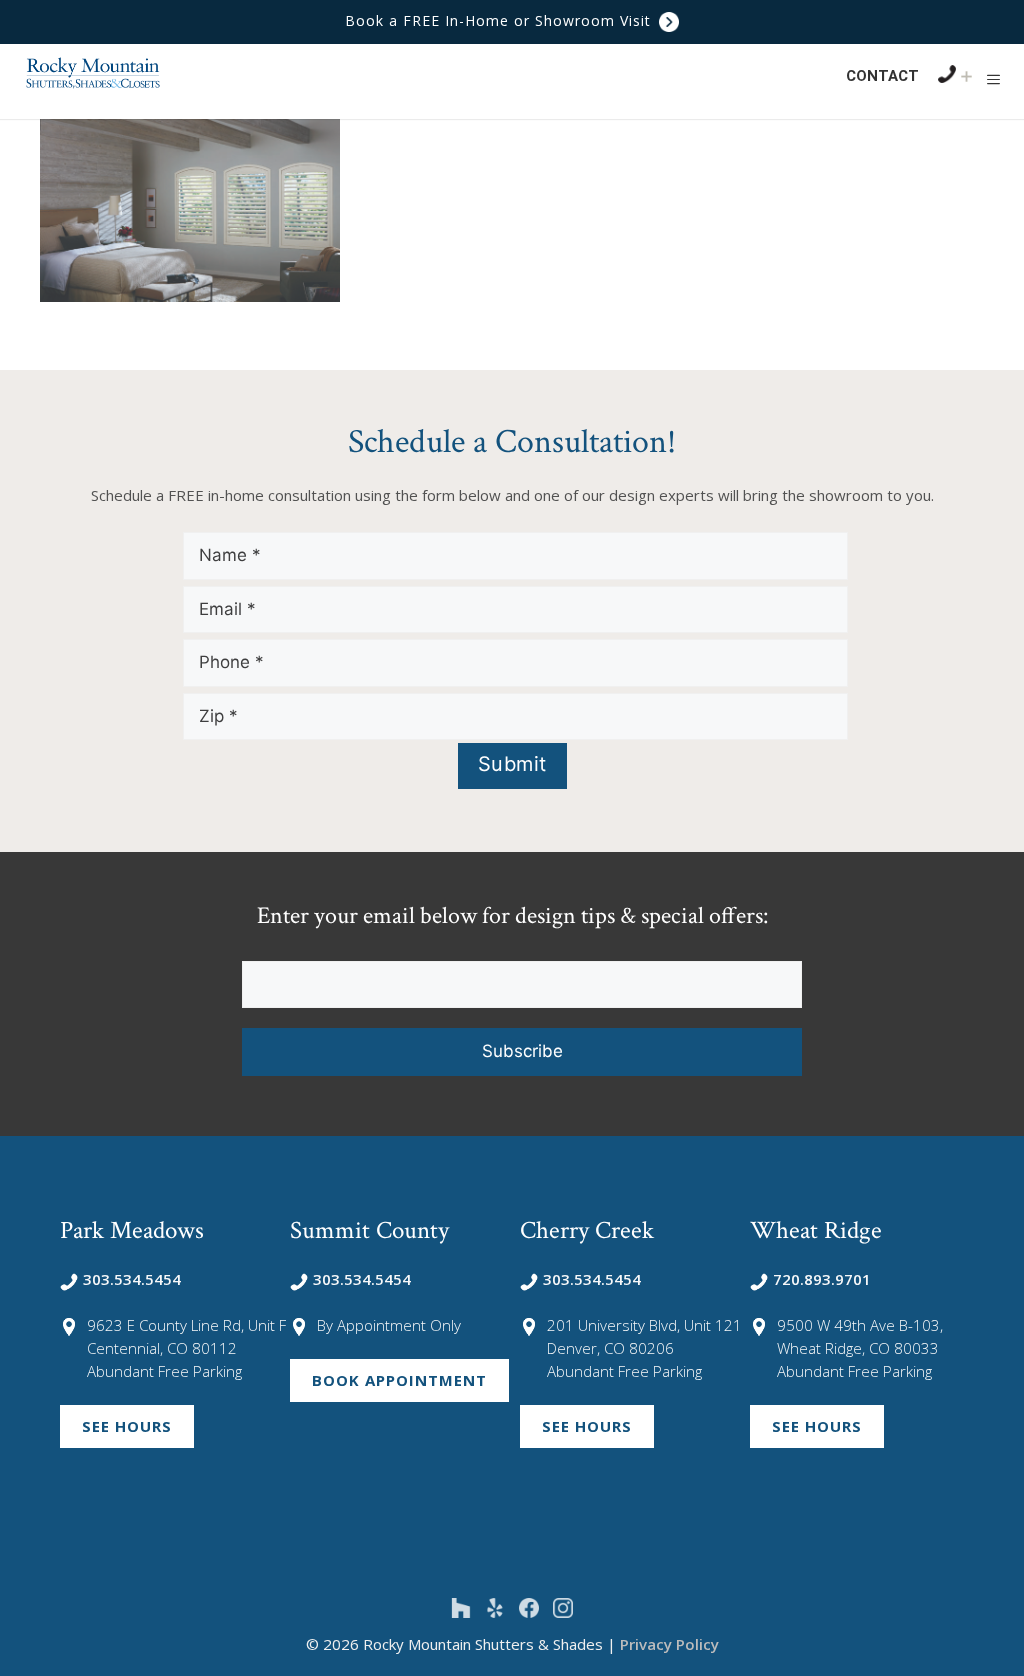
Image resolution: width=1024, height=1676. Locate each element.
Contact (882, 76)
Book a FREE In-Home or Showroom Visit (500, 20)
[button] (993, 79)
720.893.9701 (822, 1279)
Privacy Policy (669, 1644)
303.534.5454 (132, 1279)
